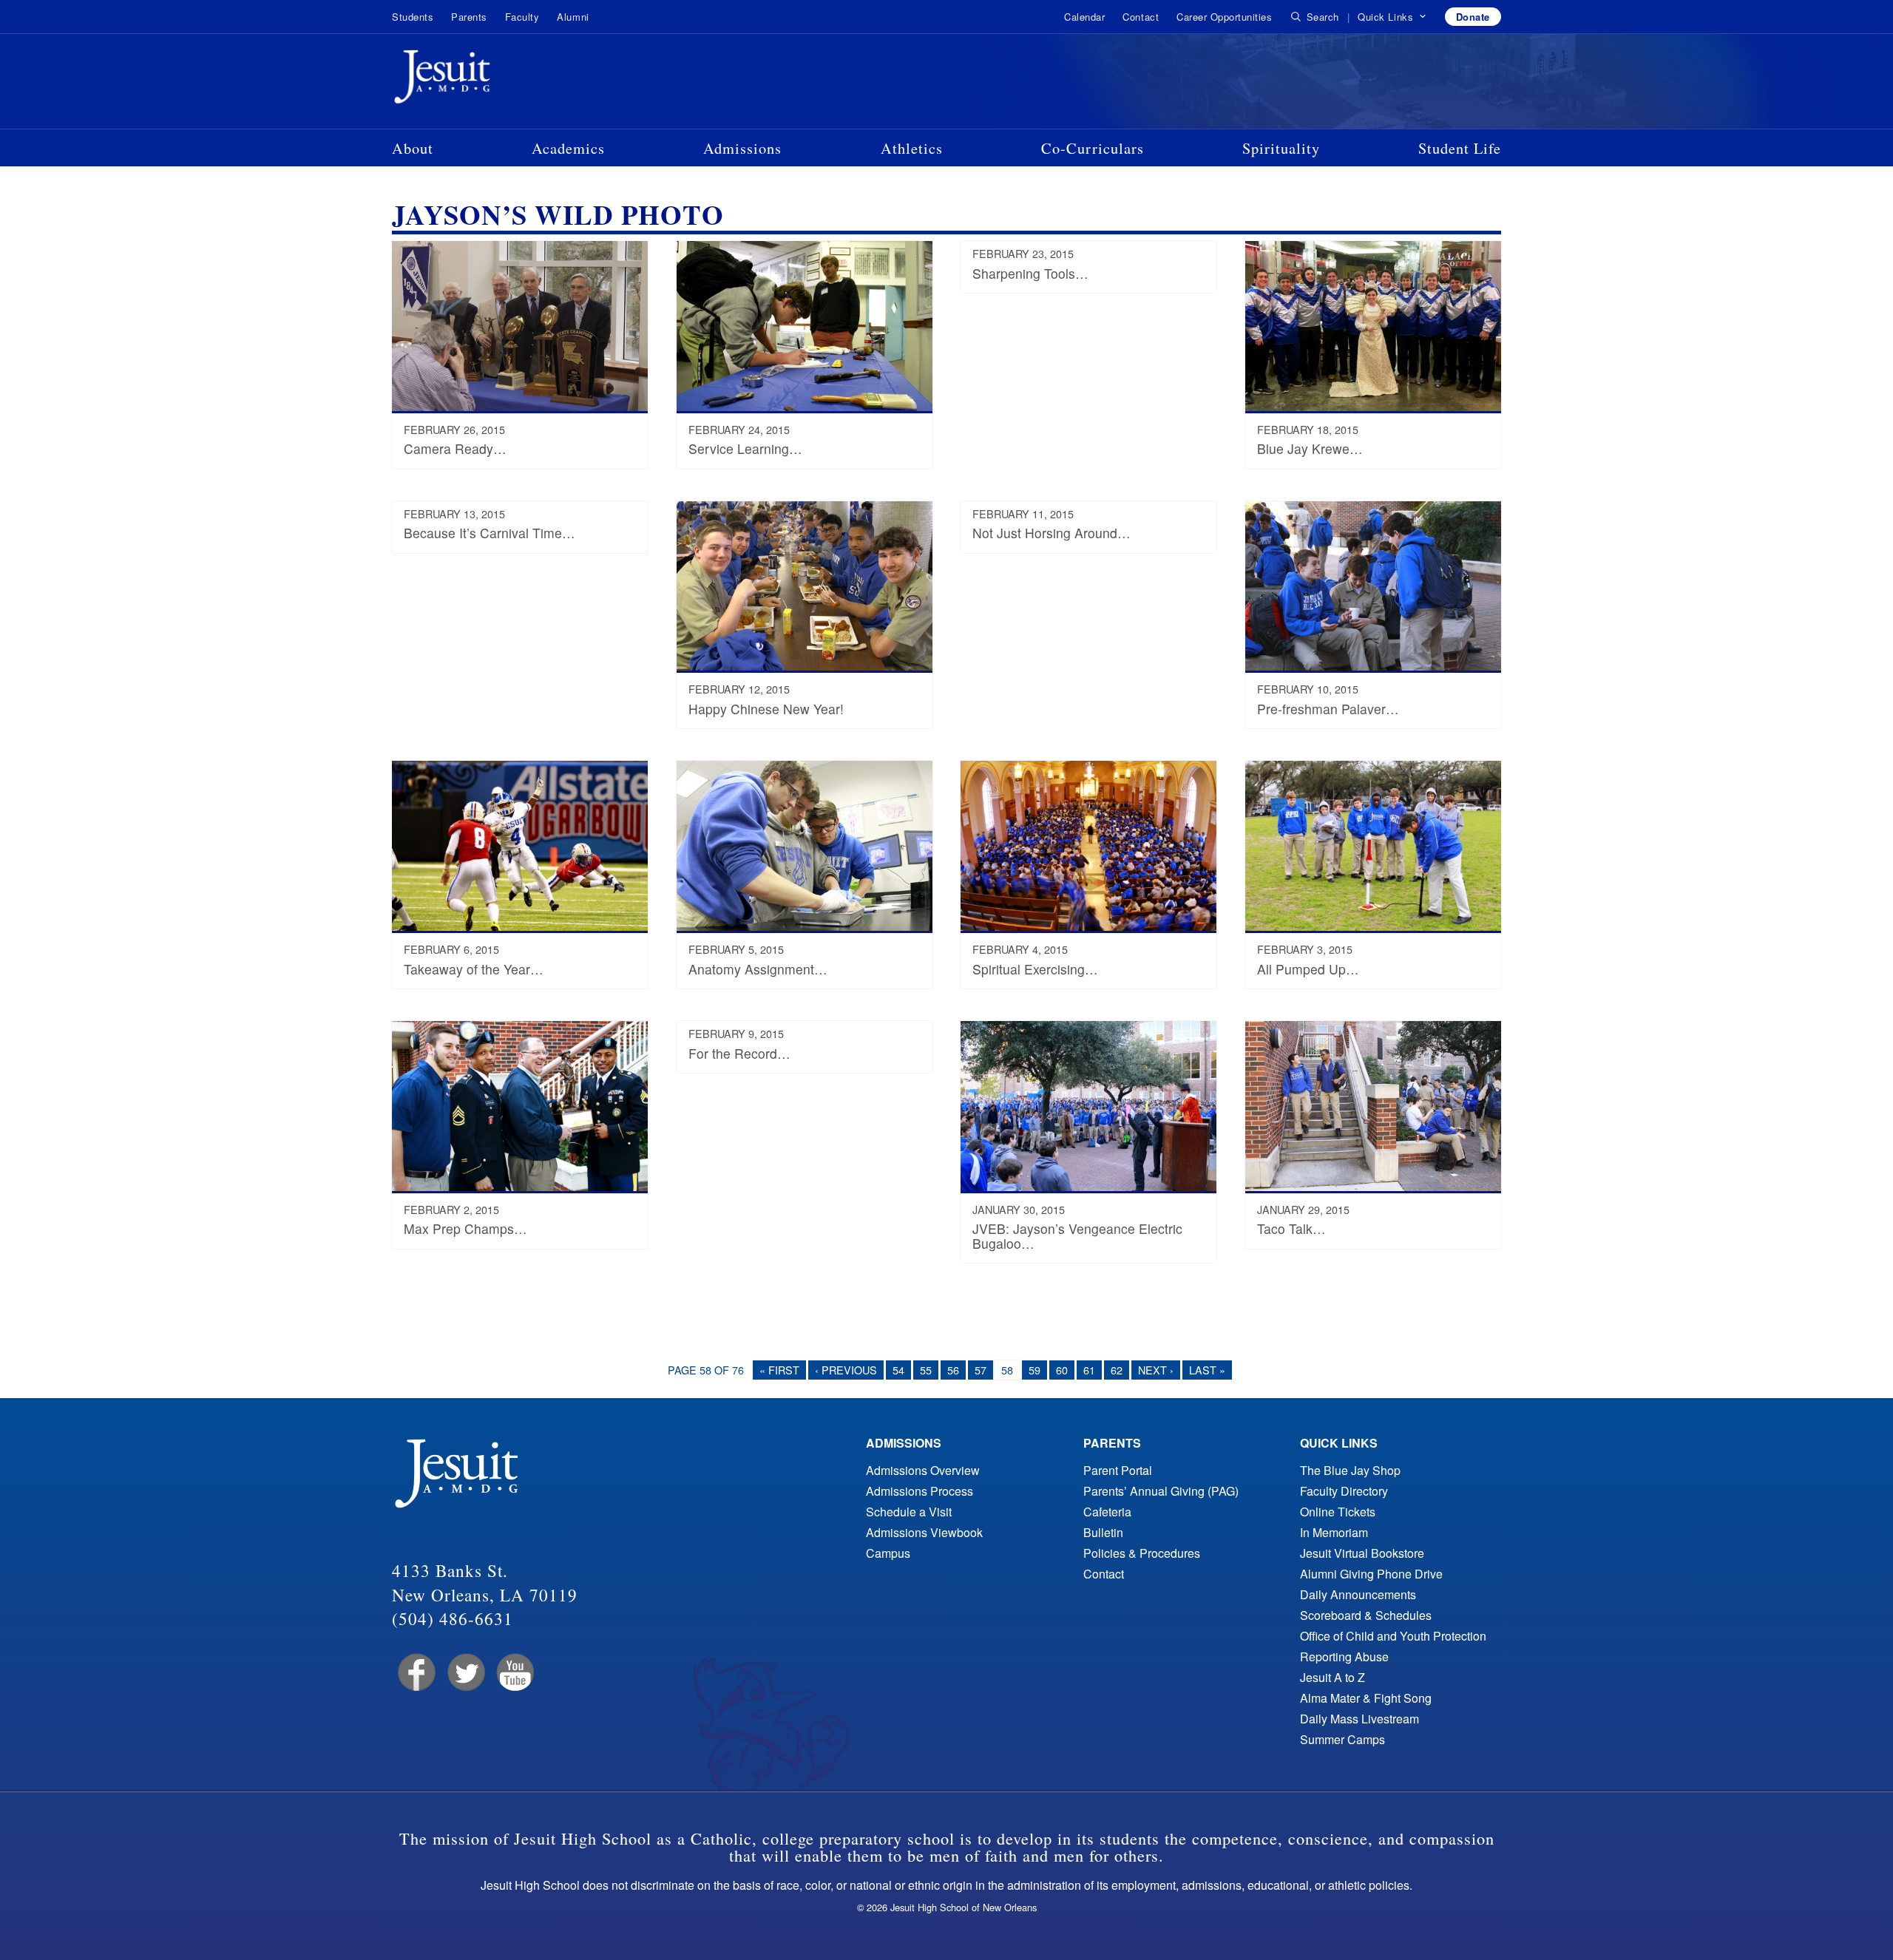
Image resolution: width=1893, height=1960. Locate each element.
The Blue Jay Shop (1350, 1470)
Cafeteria (1107, 1512)
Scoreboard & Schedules (1366, 1615)
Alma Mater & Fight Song (1366, 1698)
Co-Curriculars (1093, 148)
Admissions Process (920, 1491)
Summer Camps (1342, 1739)
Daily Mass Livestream (1359, 1719)
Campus (888, 1553)
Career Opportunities (1224, 17)
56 (953, 1370)
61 (1089, 1370)
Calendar (1084, 17)
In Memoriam (1334, 1532)
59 (1034, 1370)
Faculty (522, 17)
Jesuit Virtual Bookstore (1362, 1553)
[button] (1392, 17)
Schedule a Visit (909, 1512)
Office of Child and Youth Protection (1393, 1636)
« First (779, 1370)
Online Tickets (1338, 1512)
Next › (1156, 1370)
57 (981, 1370)
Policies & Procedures (1142, 1553)
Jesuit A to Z (1332, 1677)
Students (413, 17)
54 (898, 1370)
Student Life (1460, 148)
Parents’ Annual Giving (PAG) (1161, 1491)
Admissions (742, 148)
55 (926, 1370)
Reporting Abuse (1344, 1656)
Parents (469, 17)
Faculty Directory (1344, 1491)
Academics (568, 148)
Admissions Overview (923, 1470)
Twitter (465, 1673)
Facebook (415, 1673)
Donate (1473, 17)
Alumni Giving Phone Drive (1371, 1574)
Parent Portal (1118, 1470)
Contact (1141, 17)
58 (1007, 1370)
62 (1117, 1370)
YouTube (514, 1673)
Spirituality (1281, 148)
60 (1062, 1370)
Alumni (573, 17)
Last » (1207, 1370)
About (413, 148)
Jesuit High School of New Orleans (495, 80)
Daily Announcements (1358, 1594)
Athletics (912, 148)
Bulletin (1103, 1532)
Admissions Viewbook (924, 1532)
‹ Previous (846, 1370)
